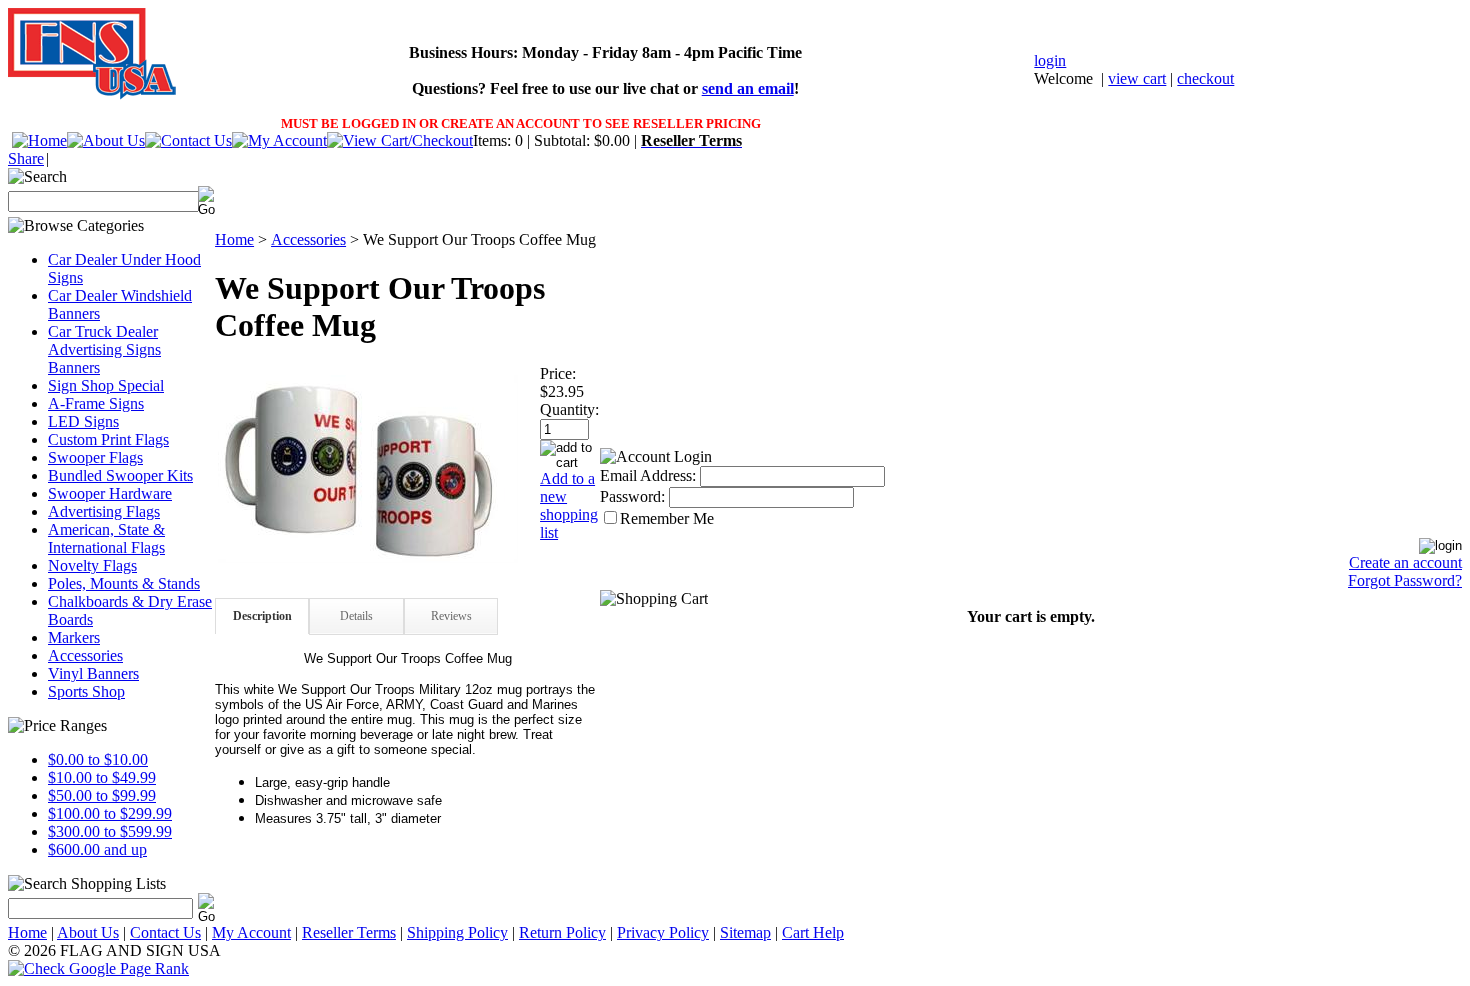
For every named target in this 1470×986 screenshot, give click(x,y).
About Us (88, 932)
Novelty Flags (92, 565)
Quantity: (569, 409)
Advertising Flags (104, 511)
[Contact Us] (188, 140)
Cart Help (813, 932)
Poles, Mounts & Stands (124, 583)
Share (26, 158)
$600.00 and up (97, 849)
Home (234, 239)
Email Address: (648, 475)
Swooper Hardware (110, 493)
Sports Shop (86, 691)
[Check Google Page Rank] (735, 969)
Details (356, 616)
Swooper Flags (95, 457)
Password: (632, 496)
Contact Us (165, 932)
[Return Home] (39, 140)
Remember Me (667, 518)
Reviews (451, 616)
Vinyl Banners (93, 673)
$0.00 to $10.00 (98, 759)
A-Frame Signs (96, 403)
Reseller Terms (349, 932)
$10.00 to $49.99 (102, 777)
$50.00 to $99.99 (102, 795)
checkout (1205, 78)
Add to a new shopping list (569, 505)
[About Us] (106, 140)
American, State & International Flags (106, 538)
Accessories (85, 655)
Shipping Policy (457, 932)
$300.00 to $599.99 (110, 831)
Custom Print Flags (108, 439)
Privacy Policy (663, 932)
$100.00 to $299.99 (110, 813)
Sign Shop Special (106, 385)
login (1050, 60)
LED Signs (83, 421)
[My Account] (279, 140)
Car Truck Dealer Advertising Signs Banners (104, 349)
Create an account (1405, 562)
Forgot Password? (1405, 580)
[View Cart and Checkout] (400, 140)
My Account (251, 932)
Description (262, 616)
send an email (748, 88)
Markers (74, 637)
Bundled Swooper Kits (120, 475)
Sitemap (745, 932)
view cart (1137, 78)
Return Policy (562, 932)
